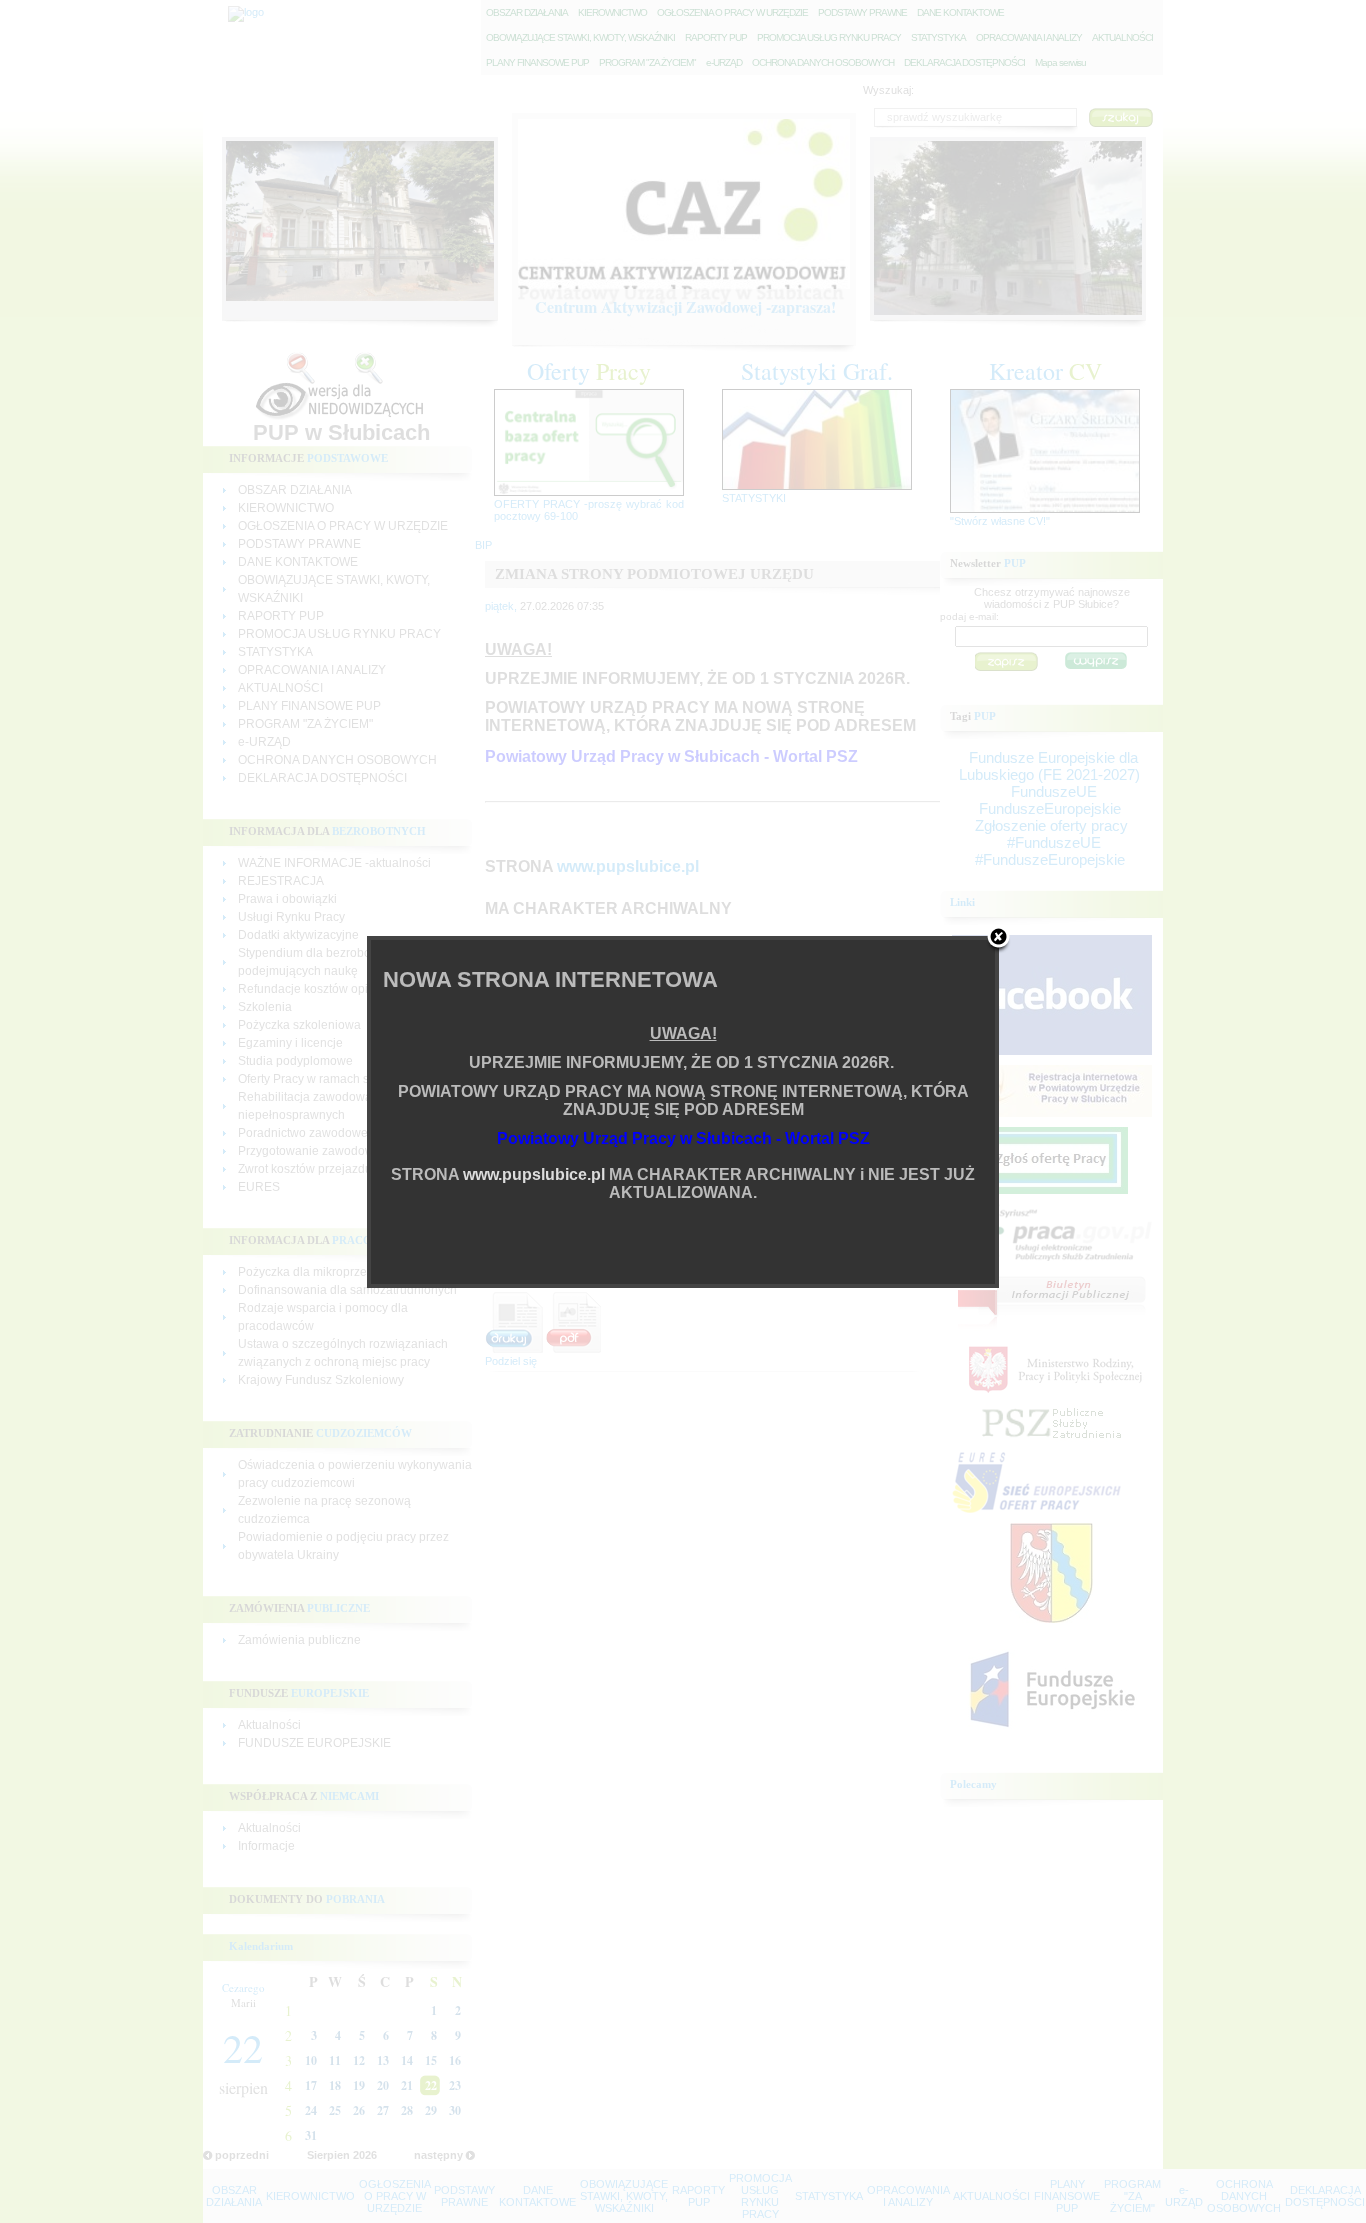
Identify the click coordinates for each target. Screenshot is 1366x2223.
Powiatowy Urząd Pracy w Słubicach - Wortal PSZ (683, 1138)
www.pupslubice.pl (534, 1174)
